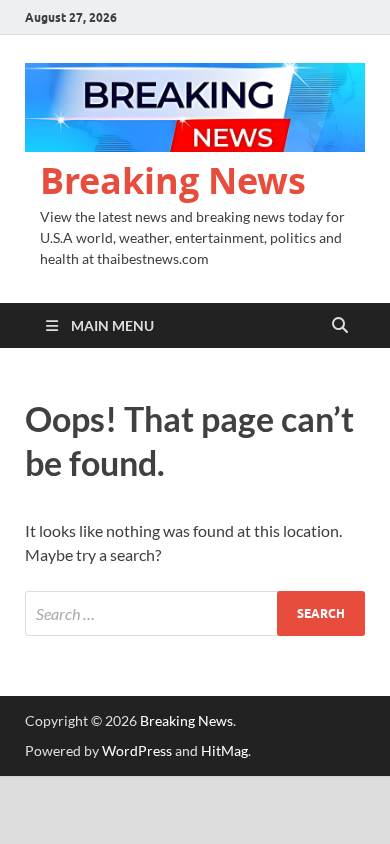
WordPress (137, 750)
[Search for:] (195, 613)
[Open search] (340, 326)
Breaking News (173, 180)
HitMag (224, 750)
